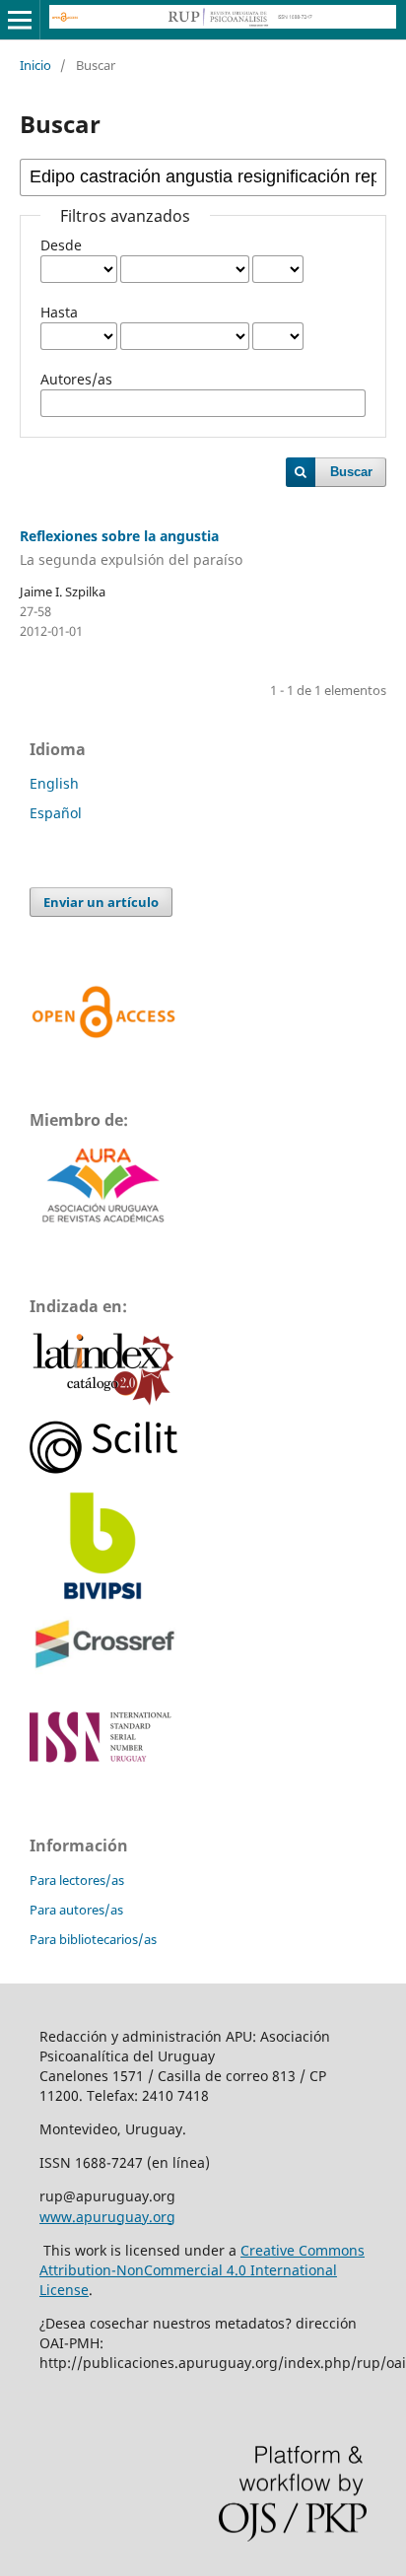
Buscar (351, 472)
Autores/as (76, 379)
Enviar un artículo (101, 902)
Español (56, 813)
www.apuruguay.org (107, 2217)
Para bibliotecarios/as (93, 1939)
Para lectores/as (77, 1880)
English (54, 783)
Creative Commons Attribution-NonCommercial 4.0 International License (202, 2270)
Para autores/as (76, 1910)
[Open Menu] (20, 20)
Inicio (35, 65)
